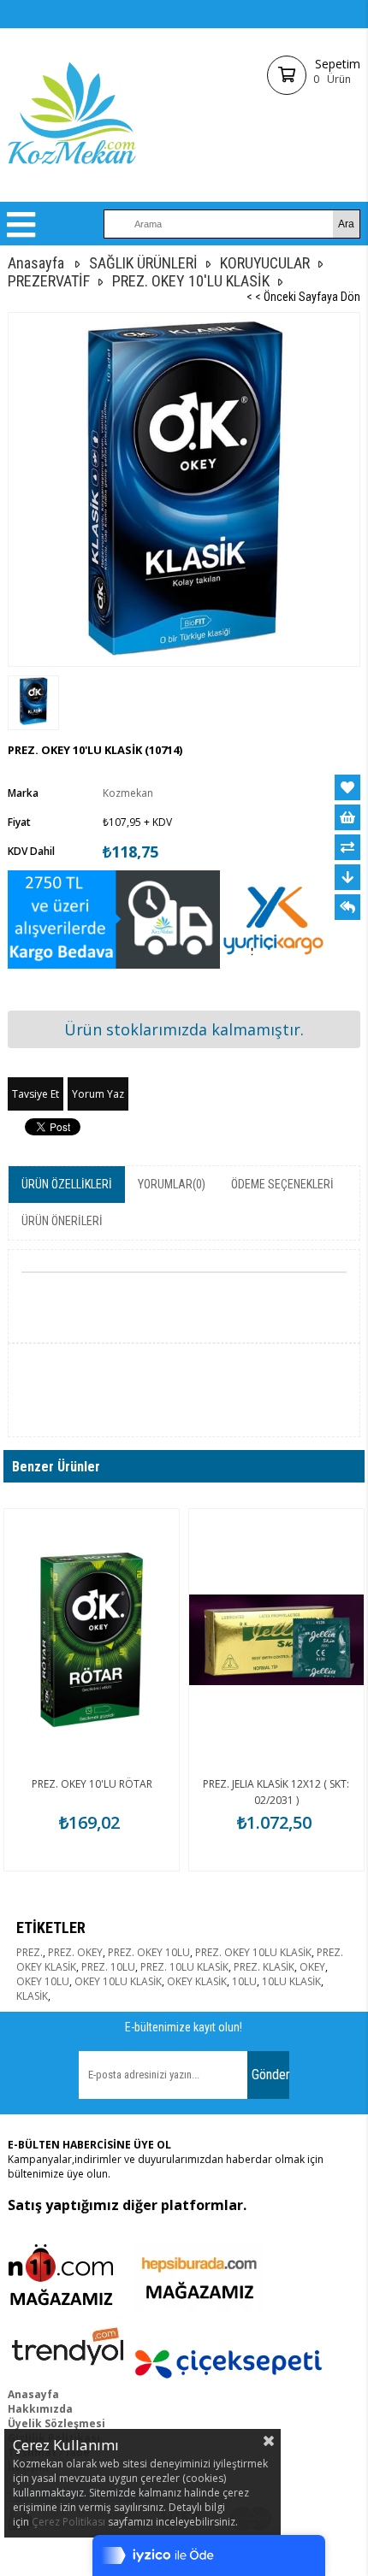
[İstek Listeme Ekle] (347, 817)
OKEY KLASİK (197, 1981)
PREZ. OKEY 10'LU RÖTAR (92, 1784)
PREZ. (30, 1952)
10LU (244, 1981)
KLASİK (32, 1996)
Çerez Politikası (68, 2522)
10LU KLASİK (291, 1981)
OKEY (312, 1967)
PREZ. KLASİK (264, 1967)
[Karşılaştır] (347, 847)
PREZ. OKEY (75, 1952)
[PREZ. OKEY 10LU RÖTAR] (92, 1640)
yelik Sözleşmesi (60, 2423)
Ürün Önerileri (62, 1221)
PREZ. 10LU (108, 1967)
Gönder (270, 2075)
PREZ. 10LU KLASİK (184, 1967)
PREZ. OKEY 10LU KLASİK (253, 1952)
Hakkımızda (40, 2409)
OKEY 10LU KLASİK (118, 1981)
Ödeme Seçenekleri (282, 1184)
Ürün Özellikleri (67, 1184)
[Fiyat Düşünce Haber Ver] (347, 877)
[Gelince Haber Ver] (347, 907)
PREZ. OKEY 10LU (149, 1952)
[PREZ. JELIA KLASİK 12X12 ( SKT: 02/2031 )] (276, 1640)
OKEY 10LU (43, 1981)
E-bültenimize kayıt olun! (184, 2027)
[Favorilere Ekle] (347, 787)
